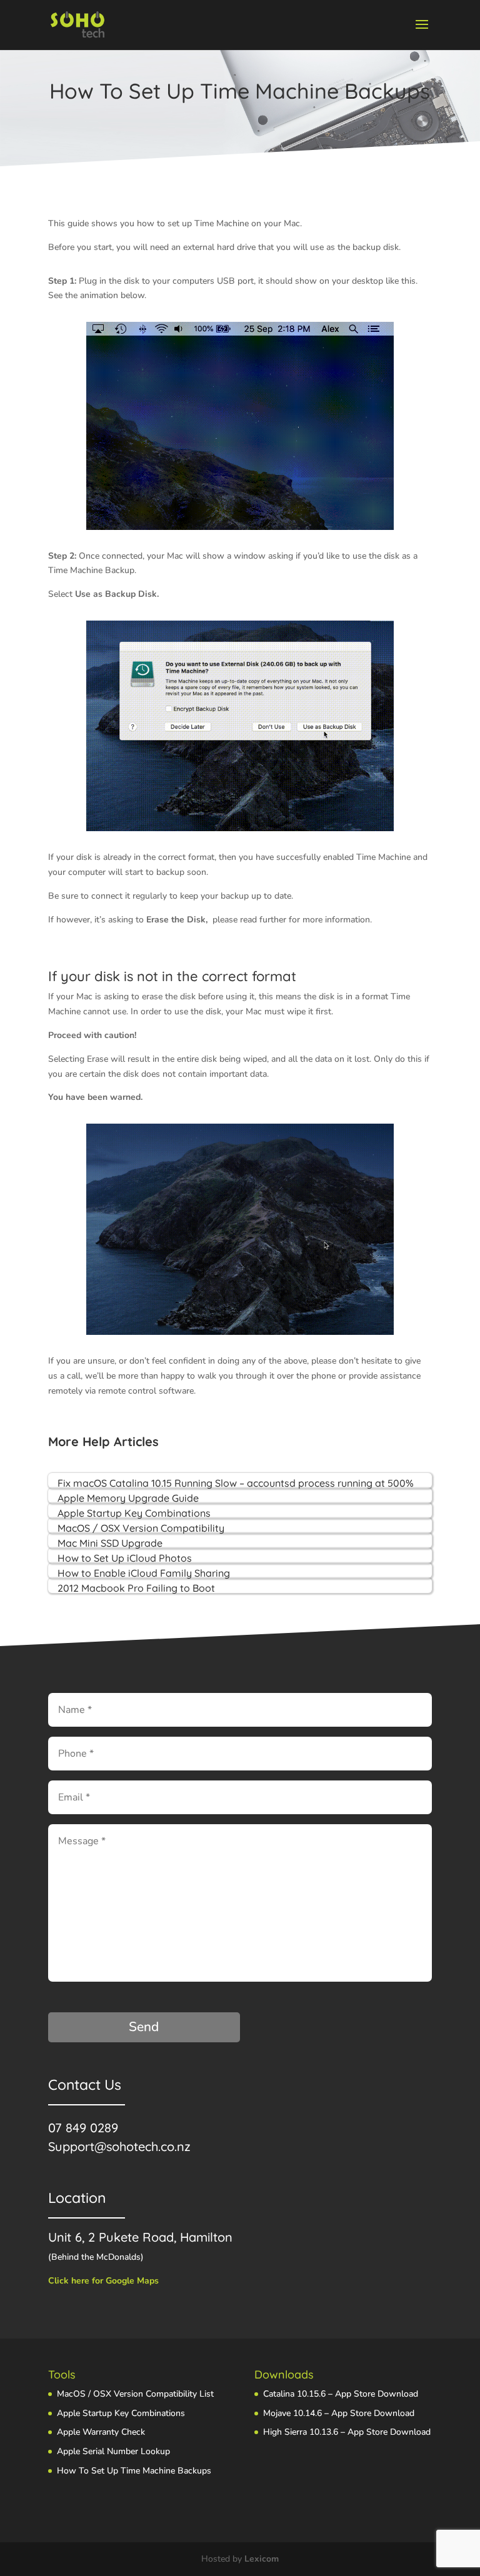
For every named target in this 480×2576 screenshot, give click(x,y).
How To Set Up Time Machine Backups (134, 2471)
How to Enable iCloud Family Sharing (144, 1573)
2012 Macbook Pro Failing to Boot (136, 1588)
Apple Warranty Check (101, 2432)
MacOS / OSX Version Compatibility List (135, 2394)
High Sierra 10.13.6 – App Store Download (347, 2432)
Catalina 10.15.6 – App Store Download (341, 2394)
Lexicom (262, 2559)
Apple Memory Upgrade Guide (128, 1498)
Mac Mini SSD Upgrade (110, 1543)
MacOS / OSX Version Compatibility (141, 1528)
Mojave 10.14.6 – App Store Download (339, 2413)
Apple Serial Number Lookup (113, 2451)
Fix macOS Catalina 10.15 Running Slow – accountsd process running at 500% (236, 1483)
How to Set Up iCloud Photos (125, 1558)
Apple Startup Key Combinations (134, 1513)
